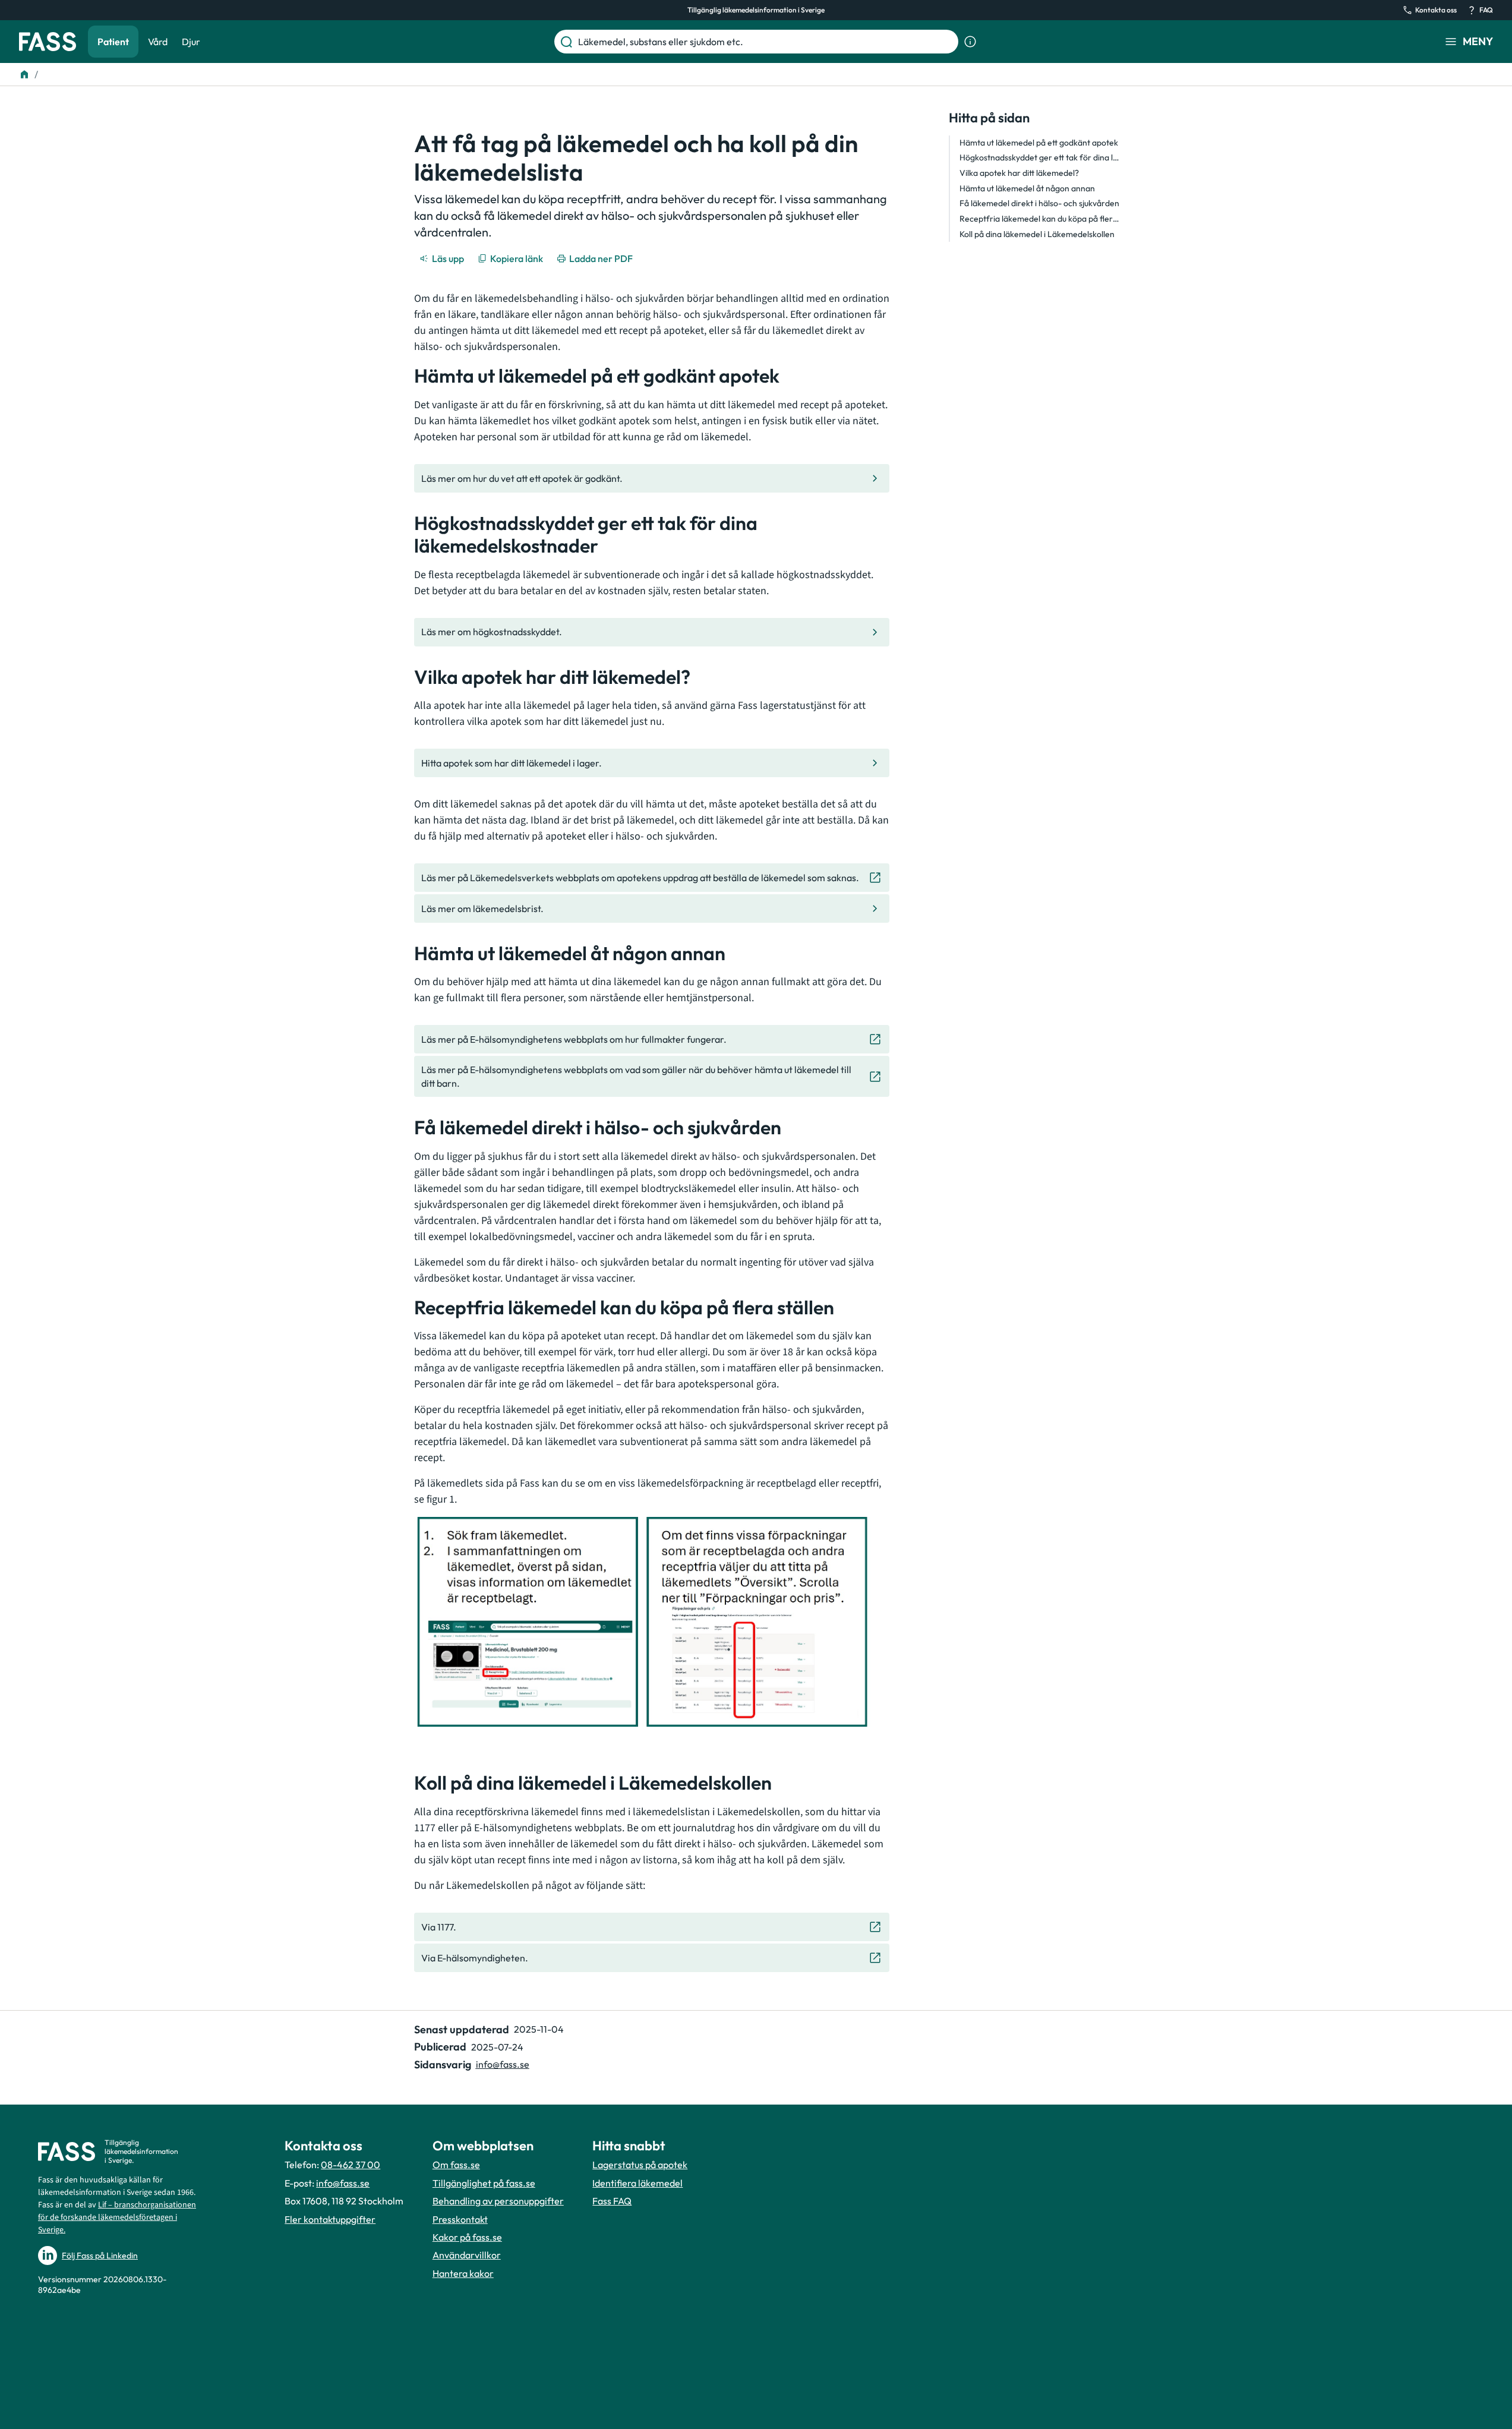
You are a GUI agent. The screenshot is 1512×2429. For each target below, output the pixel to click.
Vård (158, 42)
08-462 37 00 (351, 2165)
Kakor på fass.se (467, 2237)
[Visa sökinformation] (970, 42)
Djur (191, 42)
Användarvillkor (467, 2255)
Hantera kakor (463, 2273)
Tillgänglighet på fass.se (484, 2183)
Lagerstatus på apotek (640, 2165)
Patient (113, 42)
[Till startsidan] (24, 74)
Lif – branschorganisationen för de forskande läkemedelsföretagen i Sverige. (117, 2217)
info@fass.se (503, 2064)
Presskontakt (460, 2219)
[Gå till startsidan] (48, 42)
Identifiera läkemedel (637, 2183)
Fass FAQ (612, 2201)
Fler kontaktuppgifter (330, 2219)
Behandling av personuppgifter (498, 2201)
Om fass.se (456, 2165)
